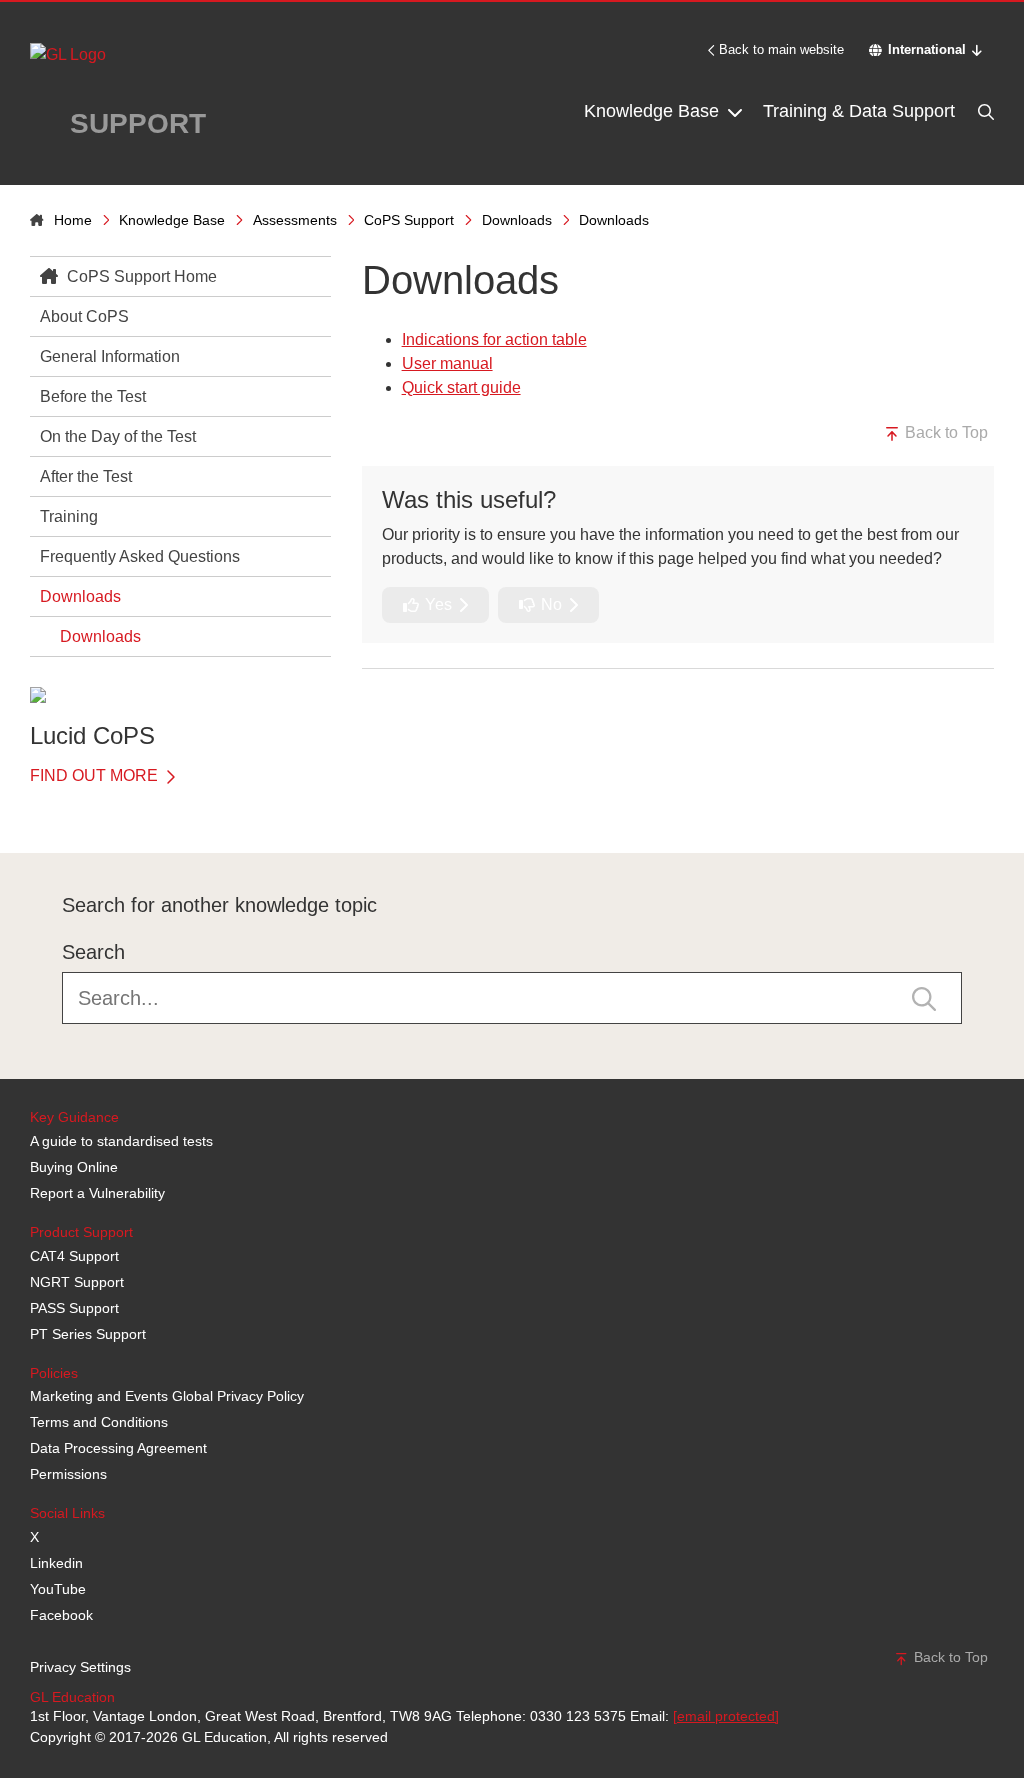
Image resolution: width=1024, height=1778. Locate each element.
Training (69, 516)
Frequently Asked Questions (140, 556)
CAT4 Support (74, 1256)
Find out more (96, 775)
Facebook (61, 1615)
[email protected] (726, 1716)
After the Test (86, 476)
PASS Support (74, 1308)
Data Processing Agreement (118, 1448)
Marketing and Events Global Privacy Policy (167, 1396)
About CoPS (84, 316)
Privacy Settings (80, 1667)
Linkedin (56, 1563)
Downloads (517, 220)
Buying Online (74, 1167)
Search (93, 952)
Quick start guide (461, 387)
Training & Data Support (859, 111)
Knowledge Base (654, 111)
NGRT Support (77, 1282)
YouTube (58, 1589)
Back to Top (944, 432)
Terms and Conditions (99, 1422)
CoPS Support (409, 220)
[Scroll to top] (25, 808)
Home (73, 220)
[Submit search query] (924, 998)
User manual (447, 363)
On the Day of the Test (118, 436)
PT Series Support (88, 1334)
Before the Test (93, 396)
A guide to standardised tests (121, 1141)
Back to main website (781, 49)
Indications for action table (494, 339)
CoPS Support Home (140, 276)
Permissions (68, 1474)
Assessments (295, 220)
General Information (110, 356)
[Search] (984, 111)
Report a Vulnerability (97, 1193)
